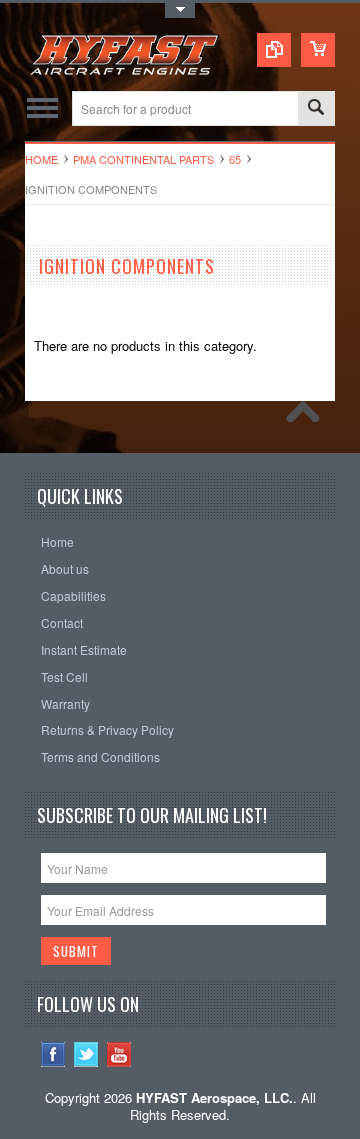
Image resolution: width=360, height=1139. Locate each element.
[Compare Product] (274, 50)
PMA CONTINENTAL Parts (143, 159)
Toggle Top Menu (180, 10)
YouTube (119, 1054)
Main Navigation (42, 108)
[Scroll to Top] (308, 417)
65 (235, 159)
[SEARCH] (316, 109)
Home (41, 159)
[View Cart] (318, 50)
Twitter (86, 1054)
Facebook (53, 1054)
